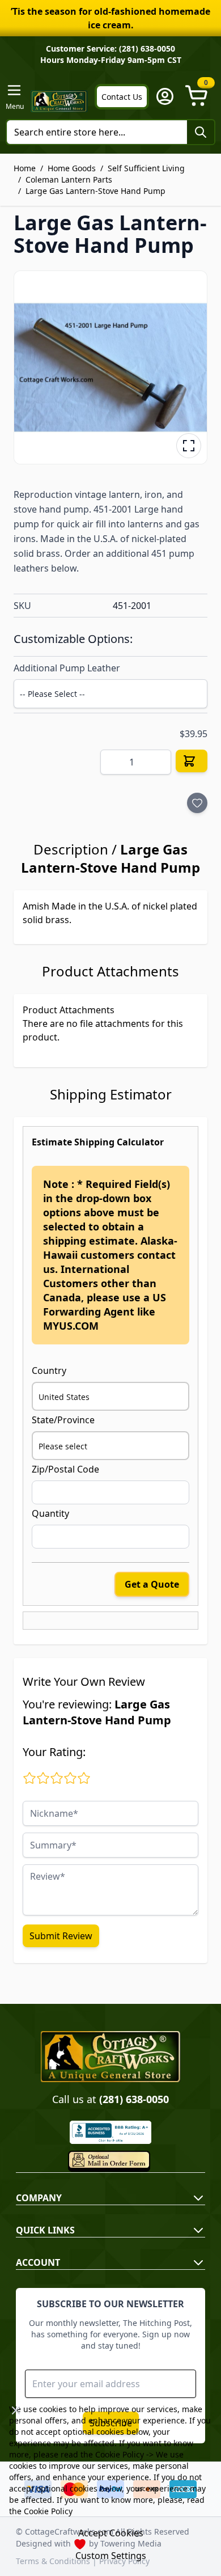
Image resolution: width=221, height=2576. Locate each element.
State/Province (63, 1420)
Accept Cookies (111, 2533)
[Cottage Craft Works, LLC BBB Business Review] (110, 2132)
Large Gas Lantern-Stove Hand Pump (95, 191)
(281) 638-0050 (134, 2099)
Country (49, 1371)
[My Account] (165, 96)
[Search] (201, 132)
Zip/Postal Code (65, 1469)
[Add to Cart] (192, 761)
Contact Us (122, 97)
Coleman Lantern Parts (69, 179)
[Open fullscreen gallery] (189, 446)
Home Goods (72, 168)
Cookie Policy (120, 2454)
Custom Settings (111, 2556)
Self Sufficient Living (146, 168)
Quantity (50, 1513)
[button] (110, 367)
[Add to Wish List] (197, 803)
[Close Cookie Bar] (16, 2410)
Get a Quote (152, 1584)
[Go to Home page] (59, 101)
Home (25, 168)
